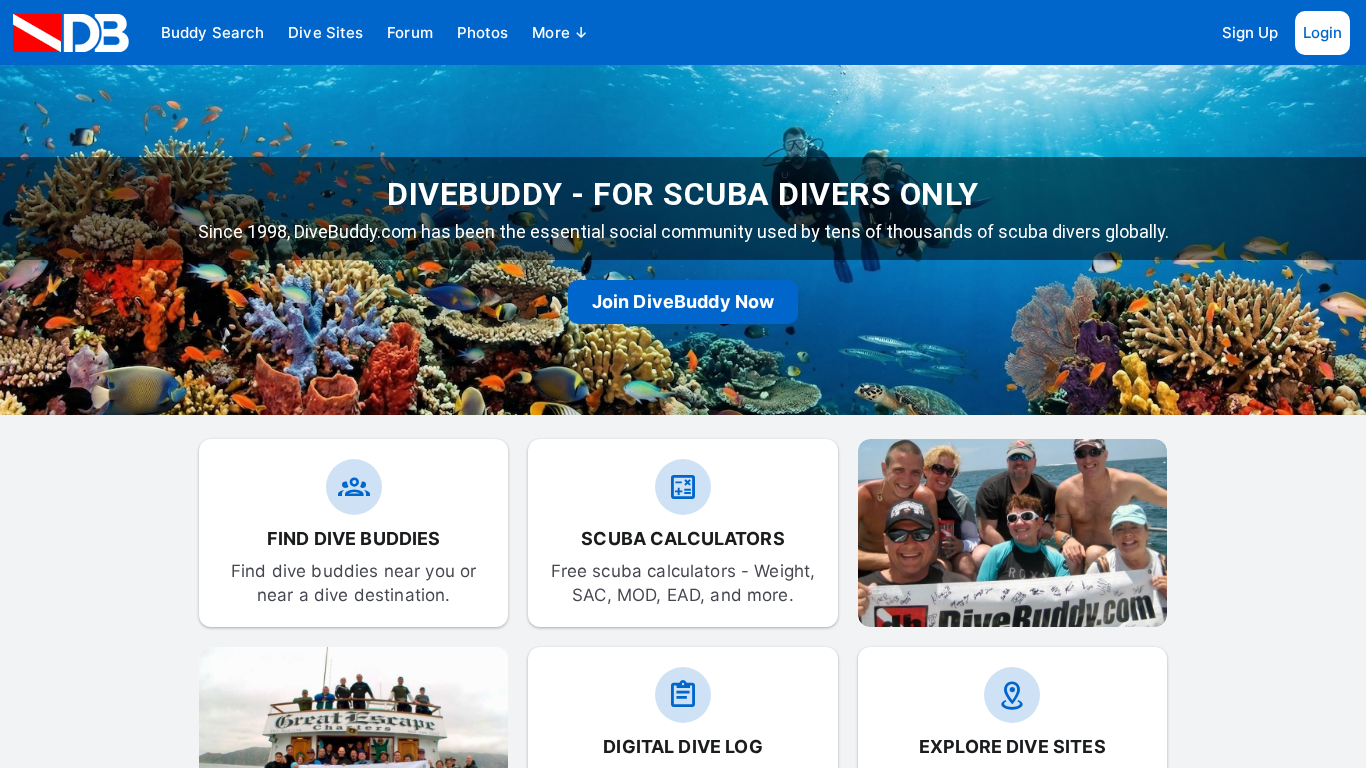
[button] (212, 33)
